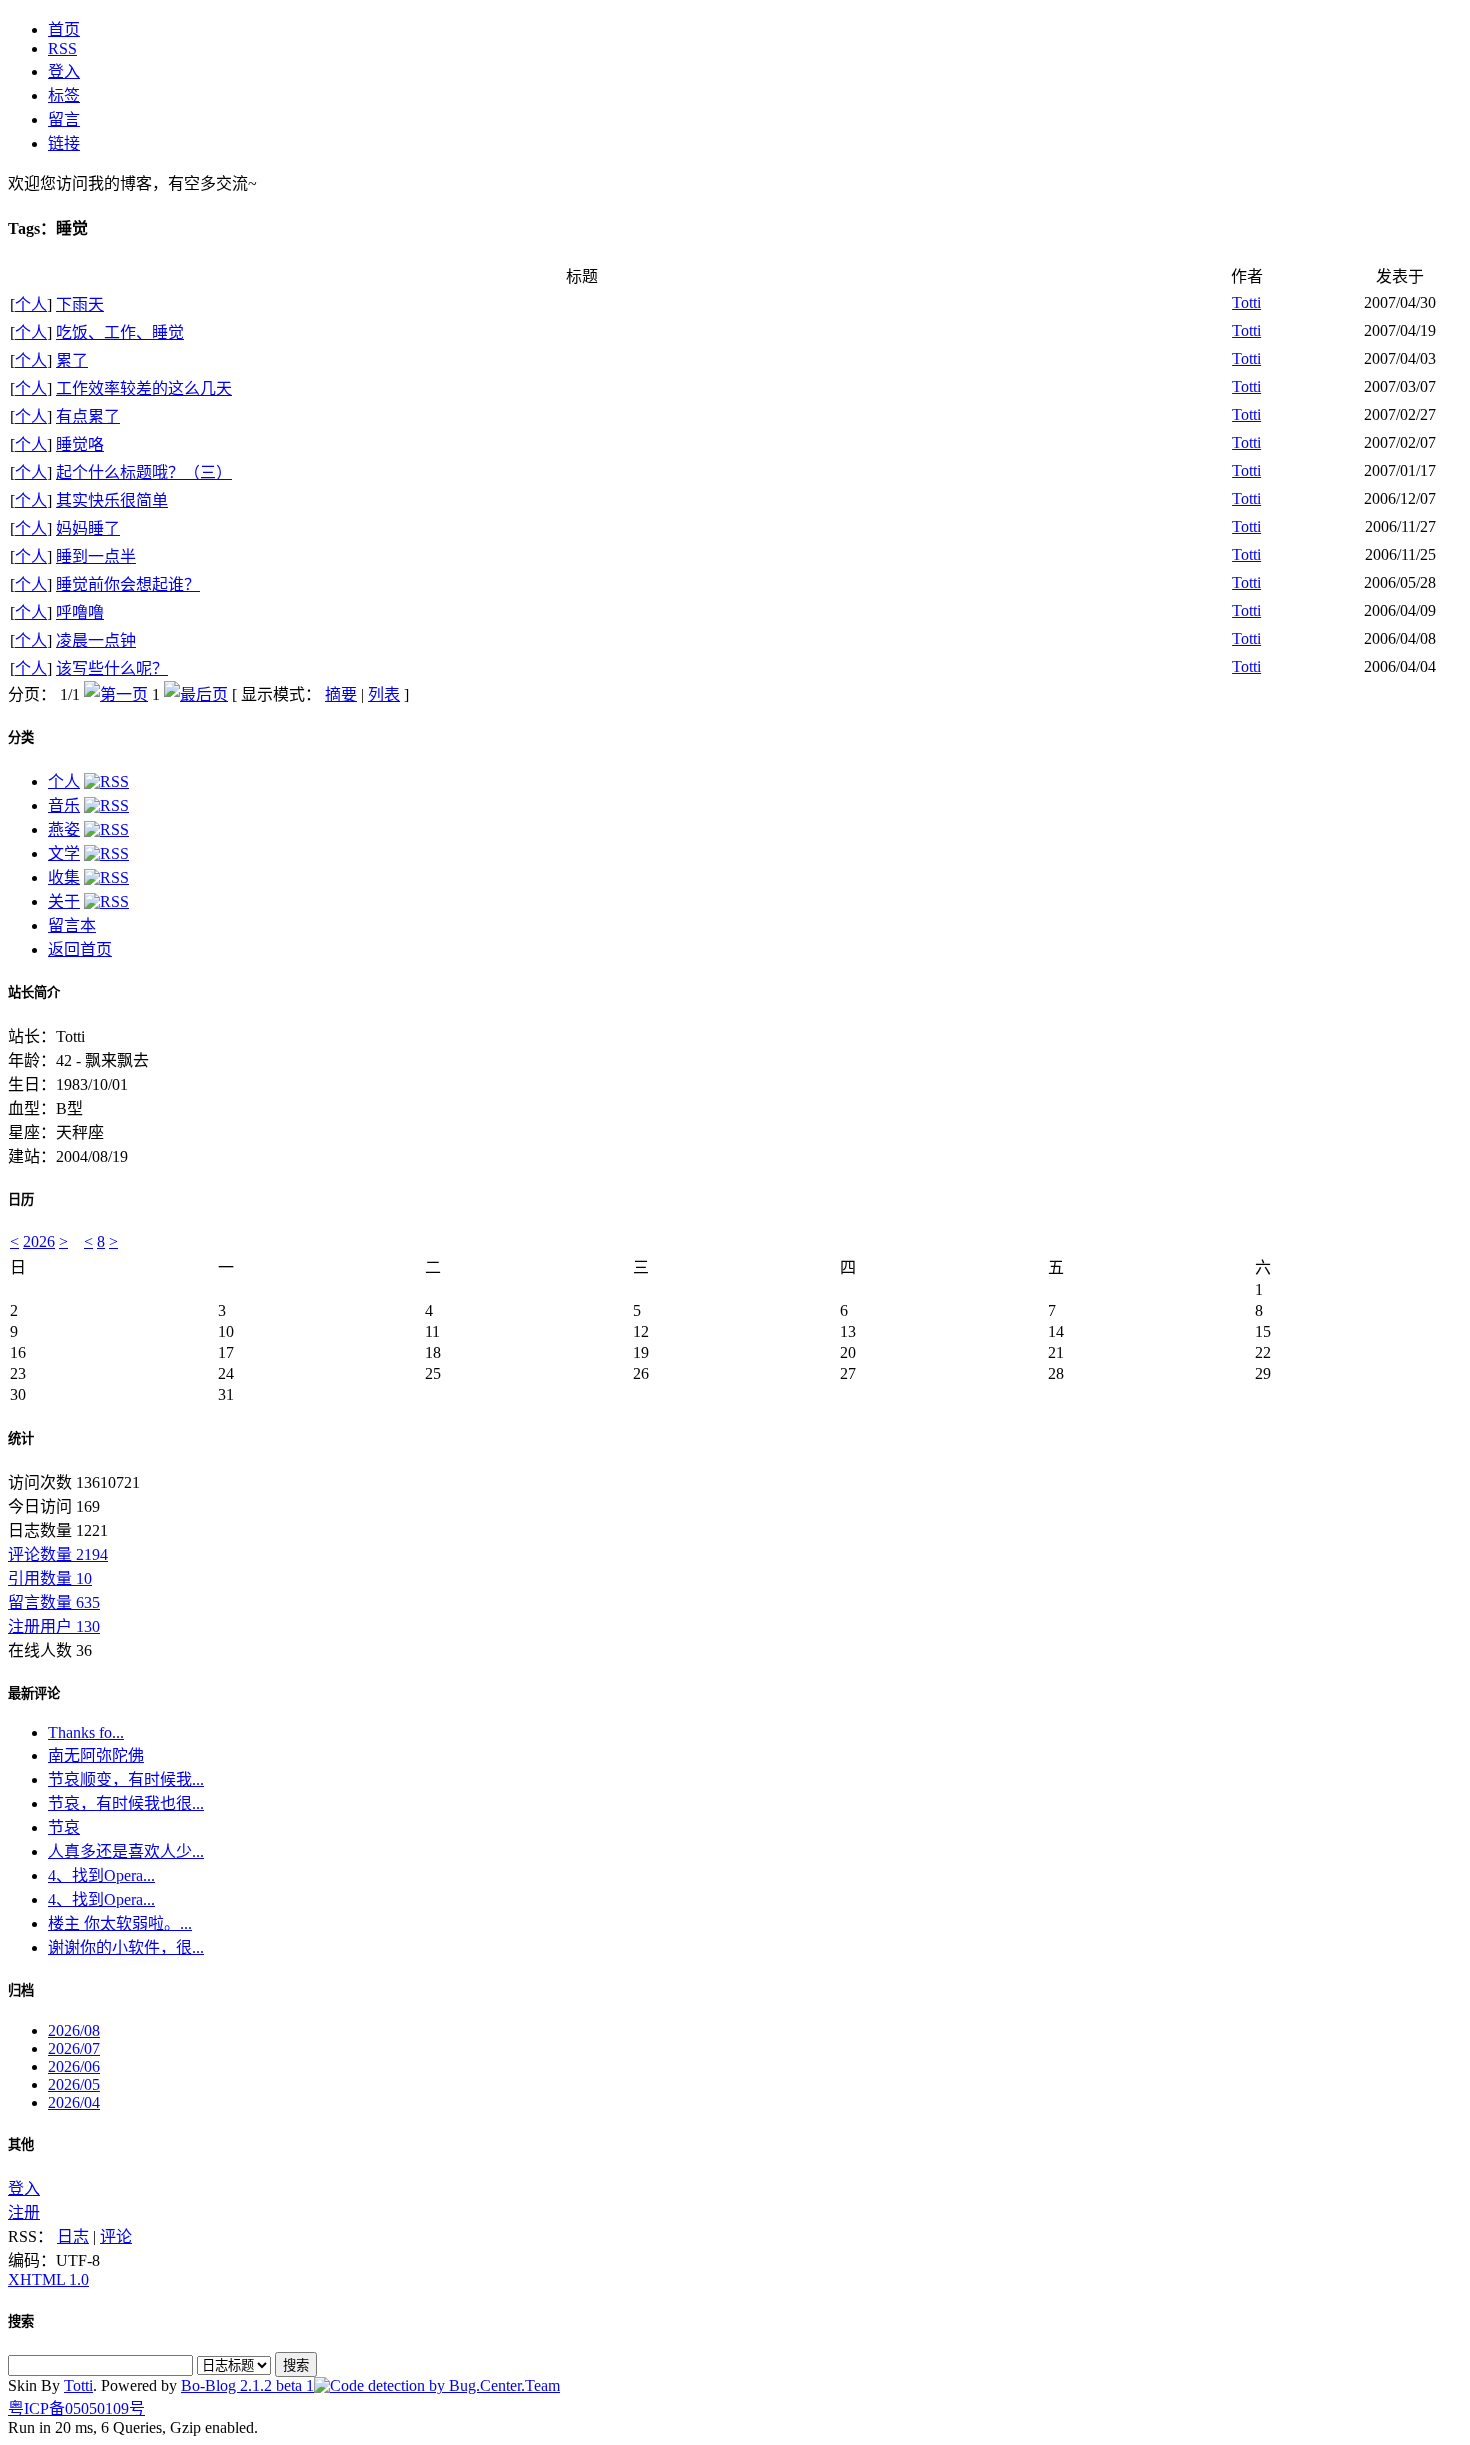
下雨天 (80, 304)
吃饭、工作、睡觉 (120, 332)
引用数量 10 (50, 1578)
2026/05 (74, 2084)
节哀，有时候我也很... (126, 1803)
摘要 (341, 694)
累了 (72, 360)
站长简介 (34, 992)
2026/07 (74, 2048)
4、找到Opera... (101, 1875)
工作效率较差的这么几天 (144, 388)
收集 (64, 877)
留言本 (72, 925)
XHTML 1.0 (48, 2279)
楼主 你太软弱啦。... (120, 1923)
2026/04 (74, 2102)
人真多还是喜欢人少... (126, 1851)
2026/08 (74, 2030)
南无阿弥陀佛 (96, 1755)
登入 (24, 2188)
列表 (384, 694)
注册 (24, 2212)
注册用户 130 (54, 1626)
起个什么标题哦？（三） (144, 472)
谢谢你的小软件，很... (126, 1947)
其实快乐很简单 (112, 500)
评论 (116, 2236)
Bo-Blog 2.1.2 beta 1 (247, 2385)
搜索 (21, 2321)
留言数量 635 (54, 1602)
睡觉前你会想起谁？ (128, 584)
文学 (64, 853)
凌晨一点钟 (96, 640)
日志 (73, 2236)
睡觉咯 (80, 444)
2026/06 (74, 2066)
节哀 (64, 1827)
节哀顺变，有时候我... (126, 1779)
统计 (21, 1438)
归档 (21, 1990)
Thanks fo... (86, 1732)
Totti (1246, 302)
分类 (21, 737)
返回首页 (80, 949)
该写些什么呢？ (112, 668)
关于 (64, 901)
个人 (31, 304)
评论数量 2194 (58, 1554)
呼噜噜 (80, 612)
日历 (21, 1199)
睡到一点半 (96, 556)
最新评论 (34, 1693)
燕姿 (64, 829)
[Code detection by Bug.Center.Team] (437, 2385)
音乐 (64, 805)
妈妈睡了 (88, 528)
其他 (21, 2144)
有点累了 (88, 416)
